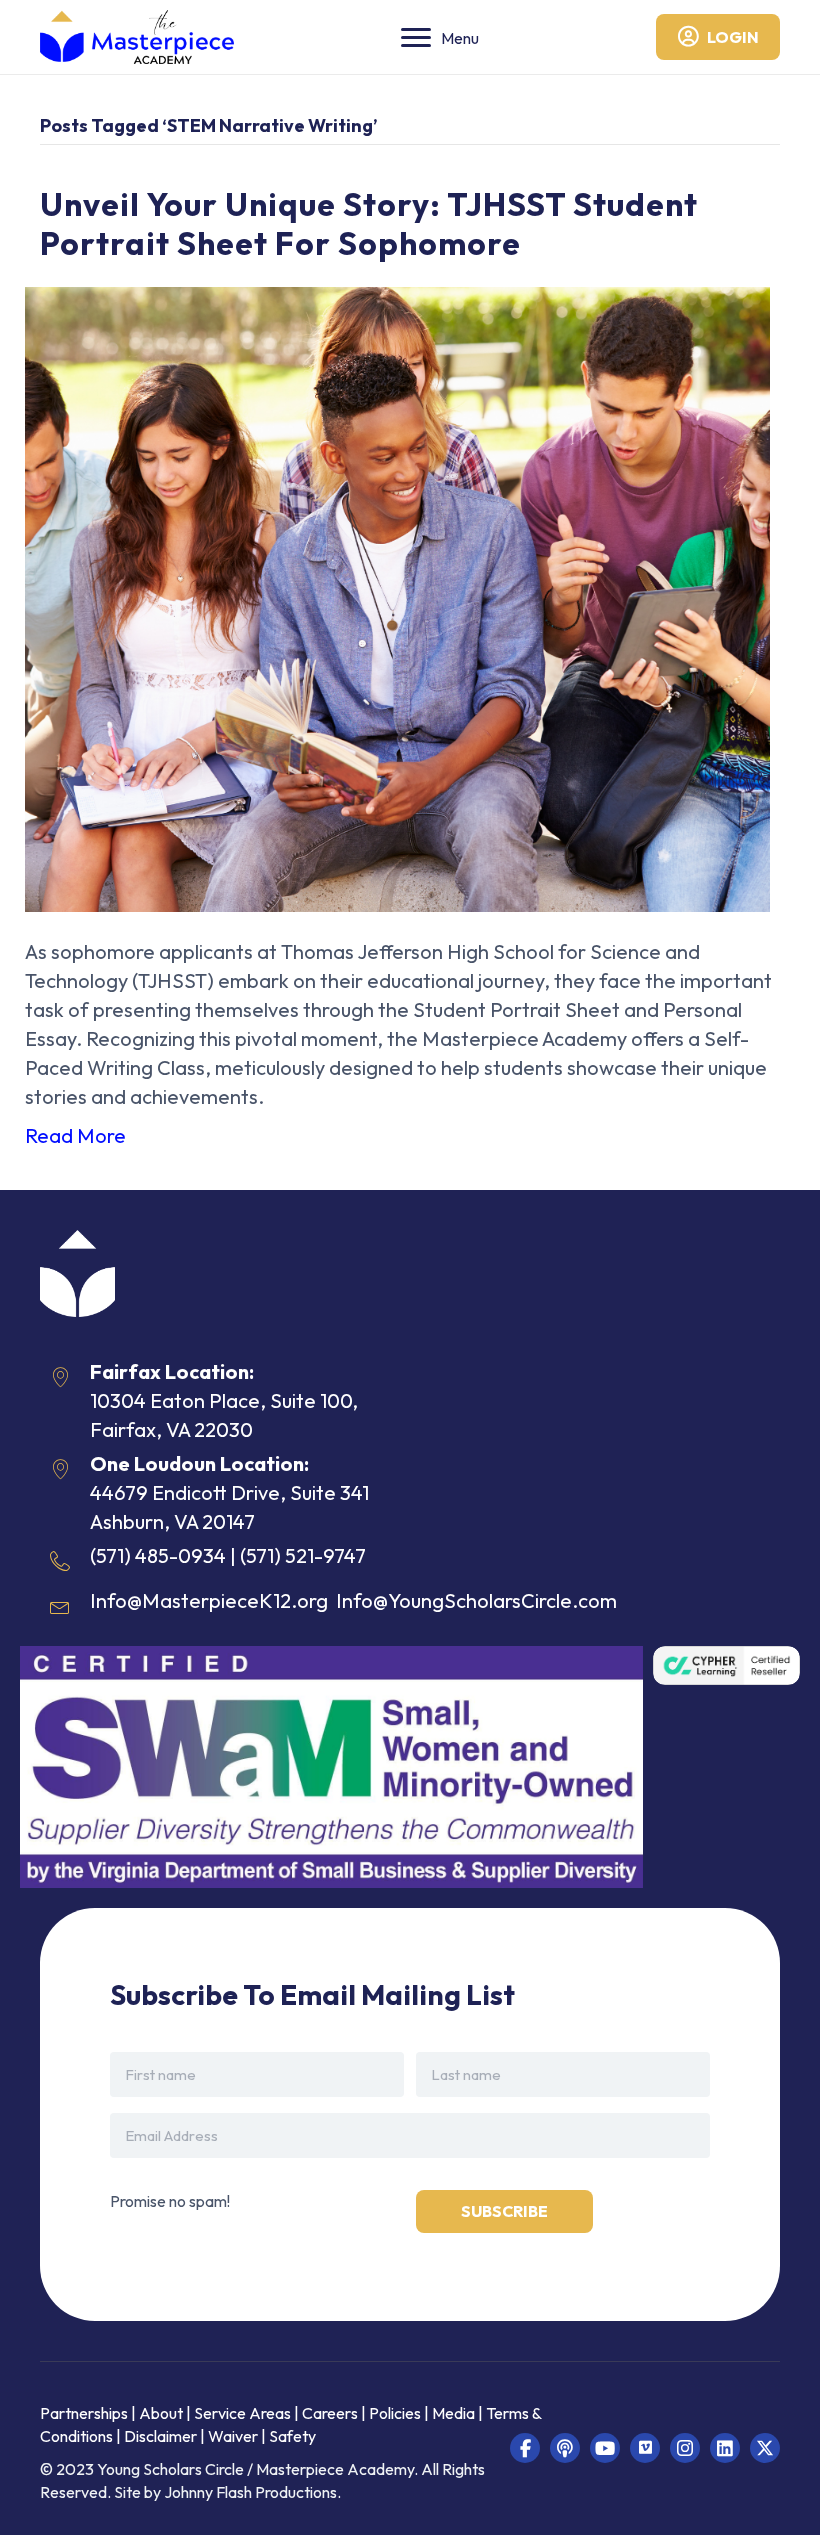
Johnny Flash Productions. (252, 2492)
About (161, 2413)
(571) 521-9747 (303, 1555)
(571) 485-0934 (158, 1555)
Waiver (233, 2436)
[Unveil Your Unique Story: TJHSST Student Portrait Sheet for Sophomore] (397, 596)
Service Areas (242, 2413)
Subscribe (504, 2211)
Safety (292, 2436)
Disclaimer (162, 2436)
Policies (395, 2413)
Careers (330, 2413)
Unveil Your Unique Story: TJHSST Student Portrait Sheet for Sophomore (369, 223)
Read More (75, 1135)
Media (453, 2413)
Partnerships (85, 2413)
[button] (525, 2448)
